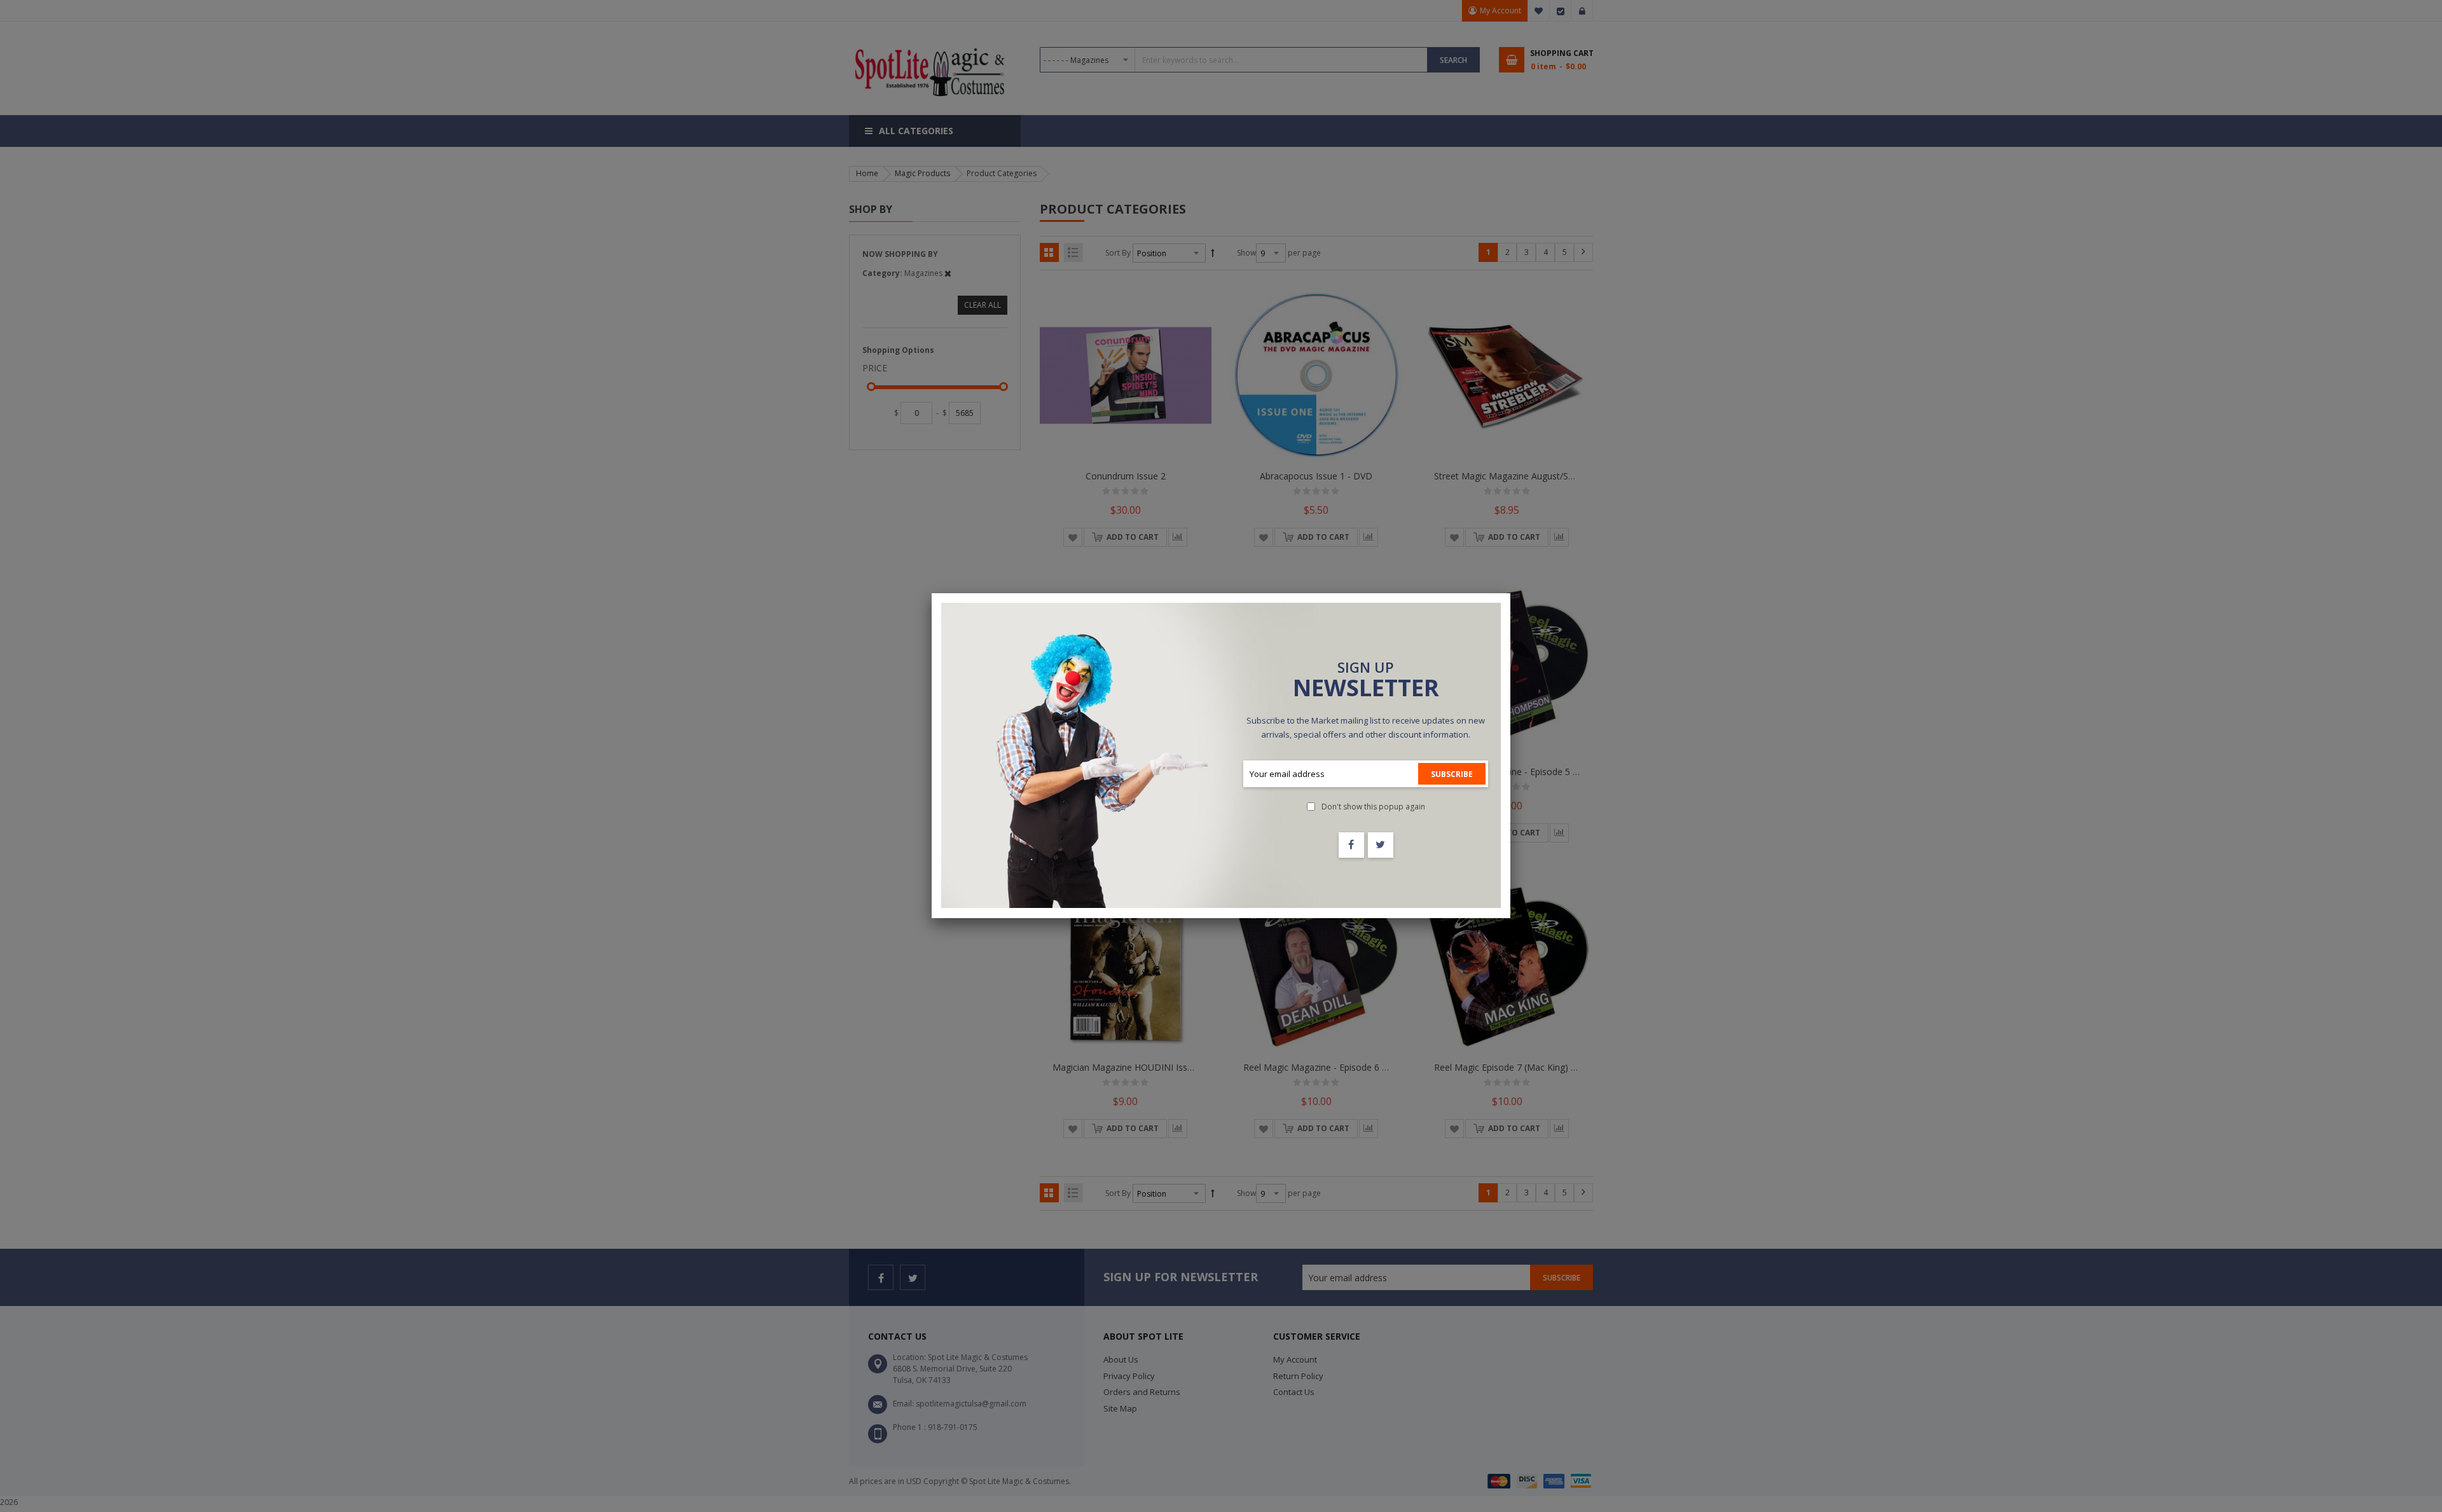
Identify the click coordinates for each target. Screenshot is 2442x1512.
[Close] (1510, 593)
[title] (1351, 845)
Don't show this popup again (1373, 807)
